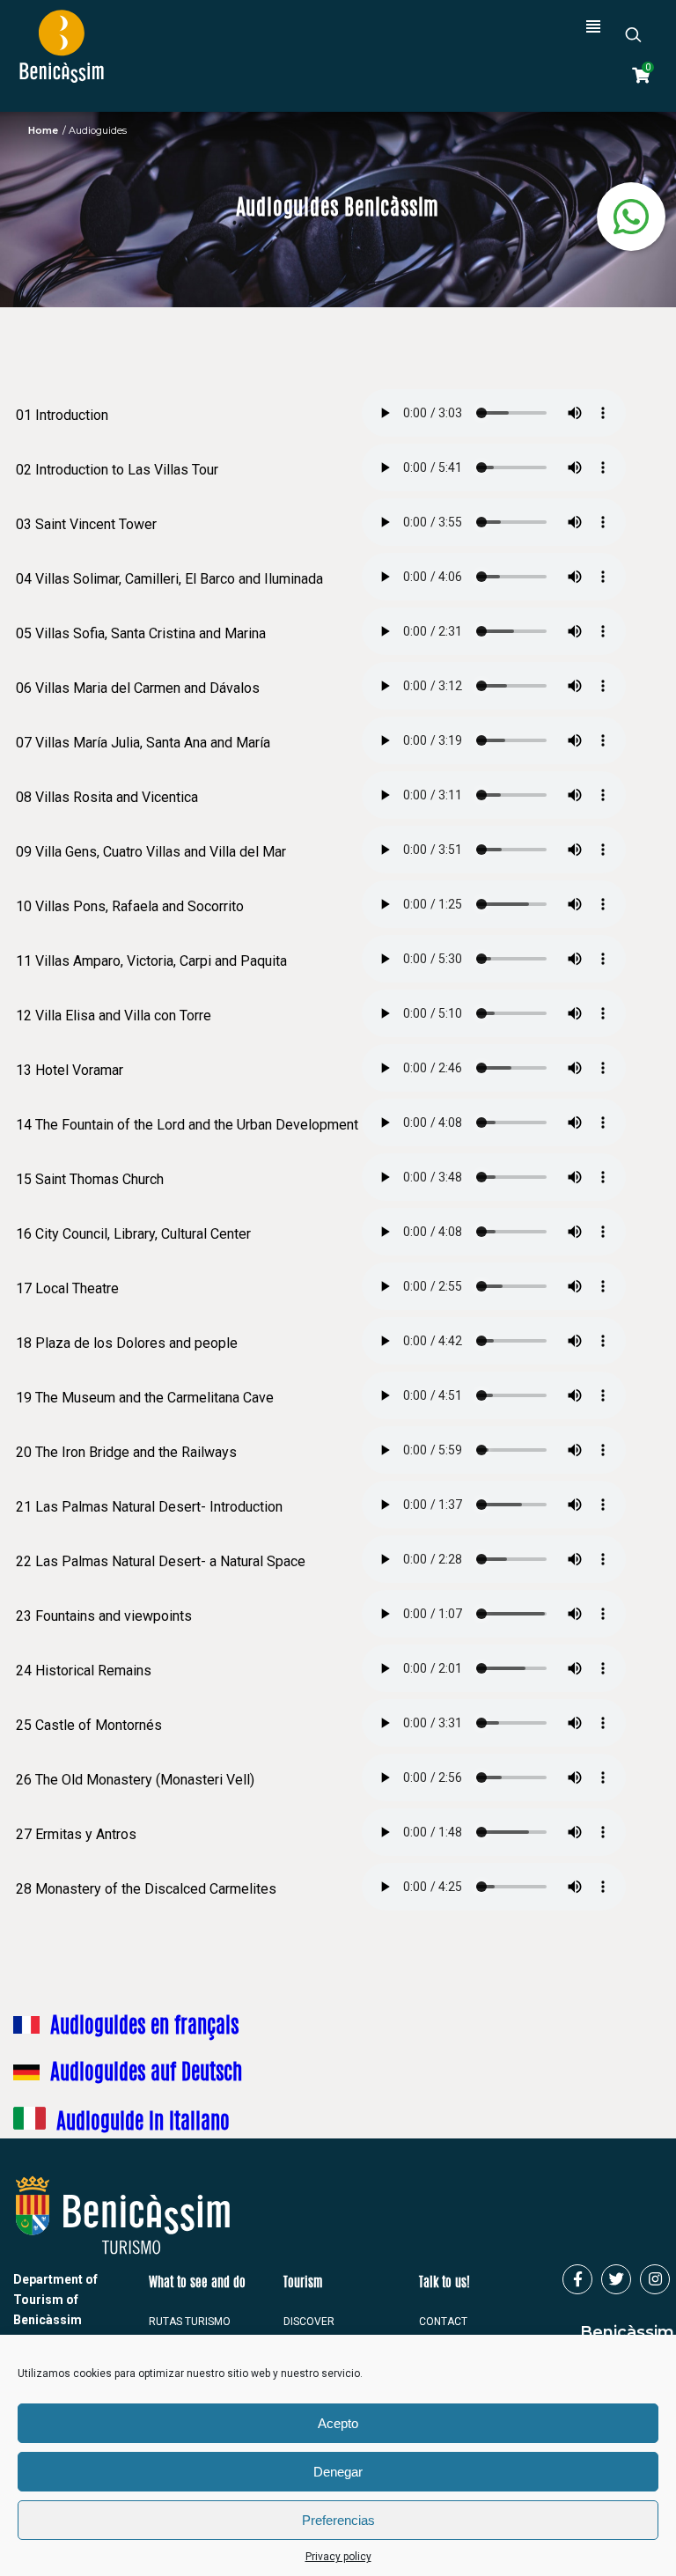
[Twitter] (616, 2279)
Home (43, 130)
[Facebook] (577, 2279)
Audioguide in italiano (143, 2123)
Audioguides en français (144, 2028)
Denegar (338, 2472)
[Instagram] (655, 2279)
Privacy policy (338, 2557)
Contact (443, 2322)
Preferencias (338, 2520)
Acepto (338, 2423)
